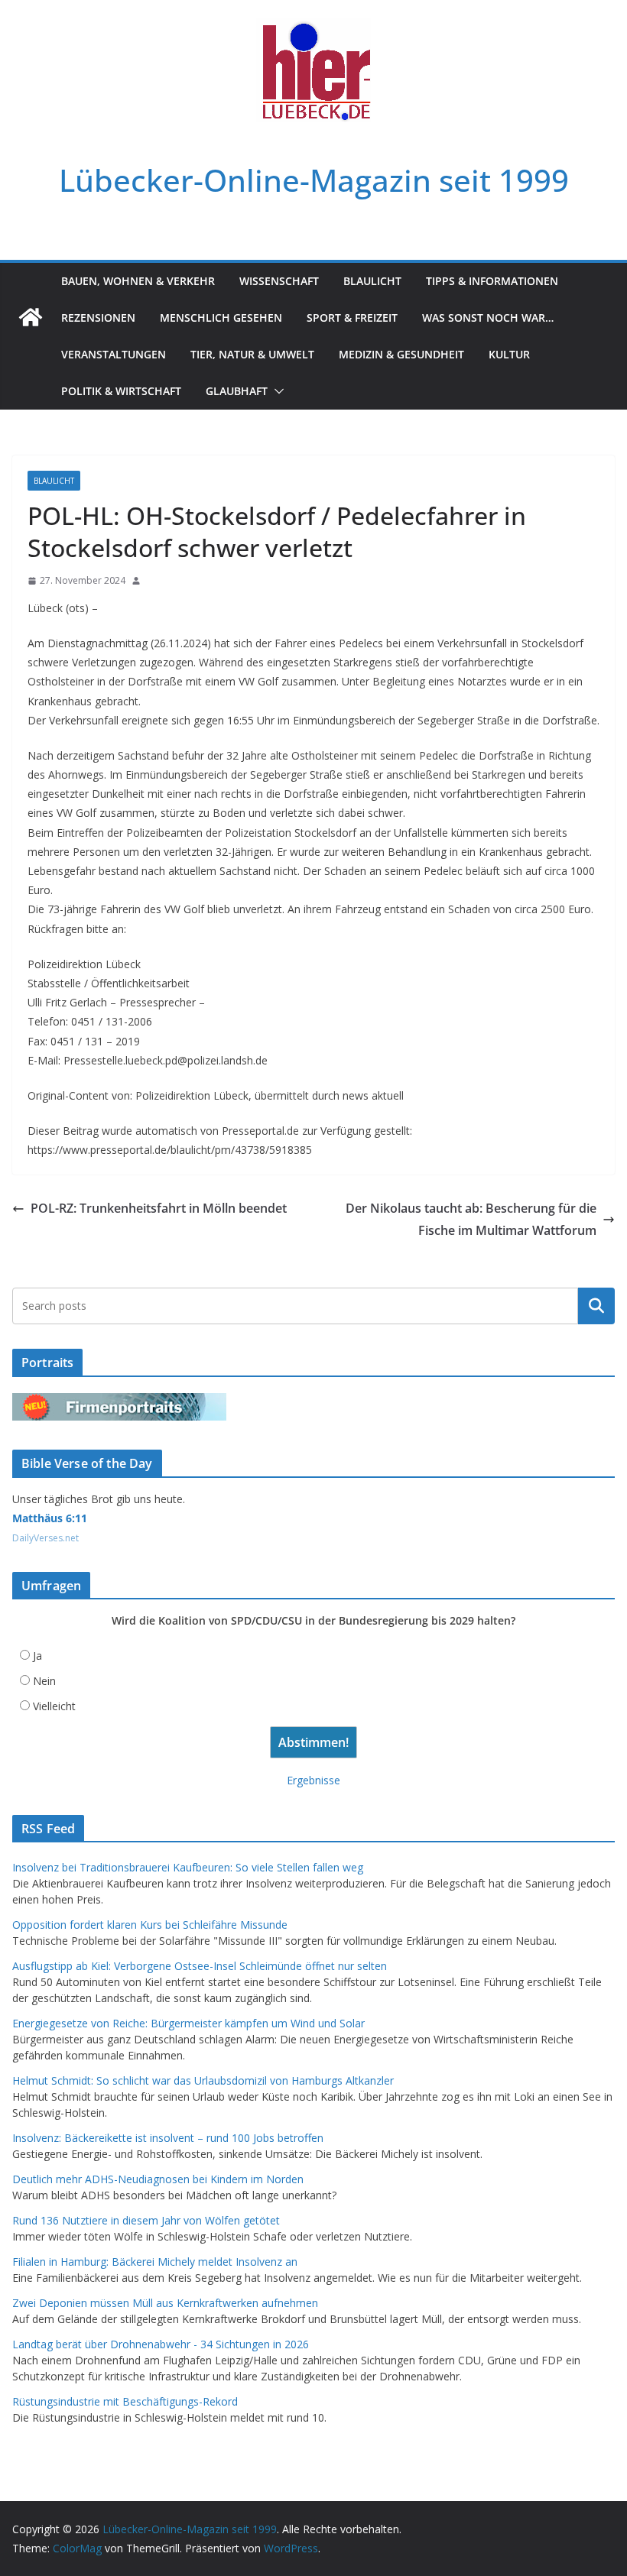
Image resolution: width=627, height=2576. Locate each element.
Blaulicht (372, 281)
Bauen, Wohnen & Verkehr (138, 281)
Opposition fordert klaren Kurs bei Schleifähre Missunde (150, 1925)
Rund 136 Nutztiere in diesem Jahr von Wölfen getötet (146, 2220)
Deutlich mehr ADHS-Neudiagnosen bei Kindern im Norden (158, 2179)
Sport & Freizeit (352, 318)
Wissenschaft (279, 281)
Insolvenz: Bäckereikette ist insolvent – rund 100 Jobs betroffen (168, 2138)
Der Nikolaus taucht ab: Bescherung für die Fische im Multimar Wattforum (471, 1219)
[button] (276, 391)
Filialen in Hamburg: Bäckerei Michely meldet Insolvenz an (155, 2262)
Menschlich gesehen (221, 318)
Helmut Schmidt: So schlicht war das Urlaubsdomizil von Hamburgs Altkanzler (203, 2080)
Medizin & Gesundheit (401, 354)
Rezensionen (98, 318)
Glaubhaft (237, 391)
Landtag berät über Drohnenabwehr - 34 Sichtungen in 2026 (161, 2344)
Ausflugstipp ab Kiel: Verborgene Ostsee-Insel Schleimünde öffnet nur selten (200, 1966)
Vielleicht (54, 1706)
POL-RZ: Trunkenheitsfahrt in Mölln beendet (159, 1208)
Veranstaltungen (114, 354)
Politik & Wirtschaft (121, 391)
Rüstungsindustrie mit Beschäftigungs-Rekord (125, 2401)
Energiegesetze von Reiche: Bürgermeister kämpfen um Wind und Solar (188, 2023)
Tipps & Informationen (492, 281)
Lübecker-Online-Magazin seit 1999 (314, 180)
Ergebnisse (313, 1780)
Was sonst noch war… (488, 318)
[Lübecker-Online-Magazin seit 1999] (31, 317)
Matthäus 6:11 (50, 1518)
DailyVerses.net (45, 1538)
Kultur (509, 354)
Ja (37, 1656)
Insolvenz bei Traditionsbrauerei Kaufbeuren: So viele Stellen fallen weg (188, 1867)
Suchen (596, 1306)
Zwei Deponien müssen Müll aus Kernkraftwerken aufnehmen (165, 2303)
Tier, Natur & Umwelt (252, 354)
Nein (44, 1681)
